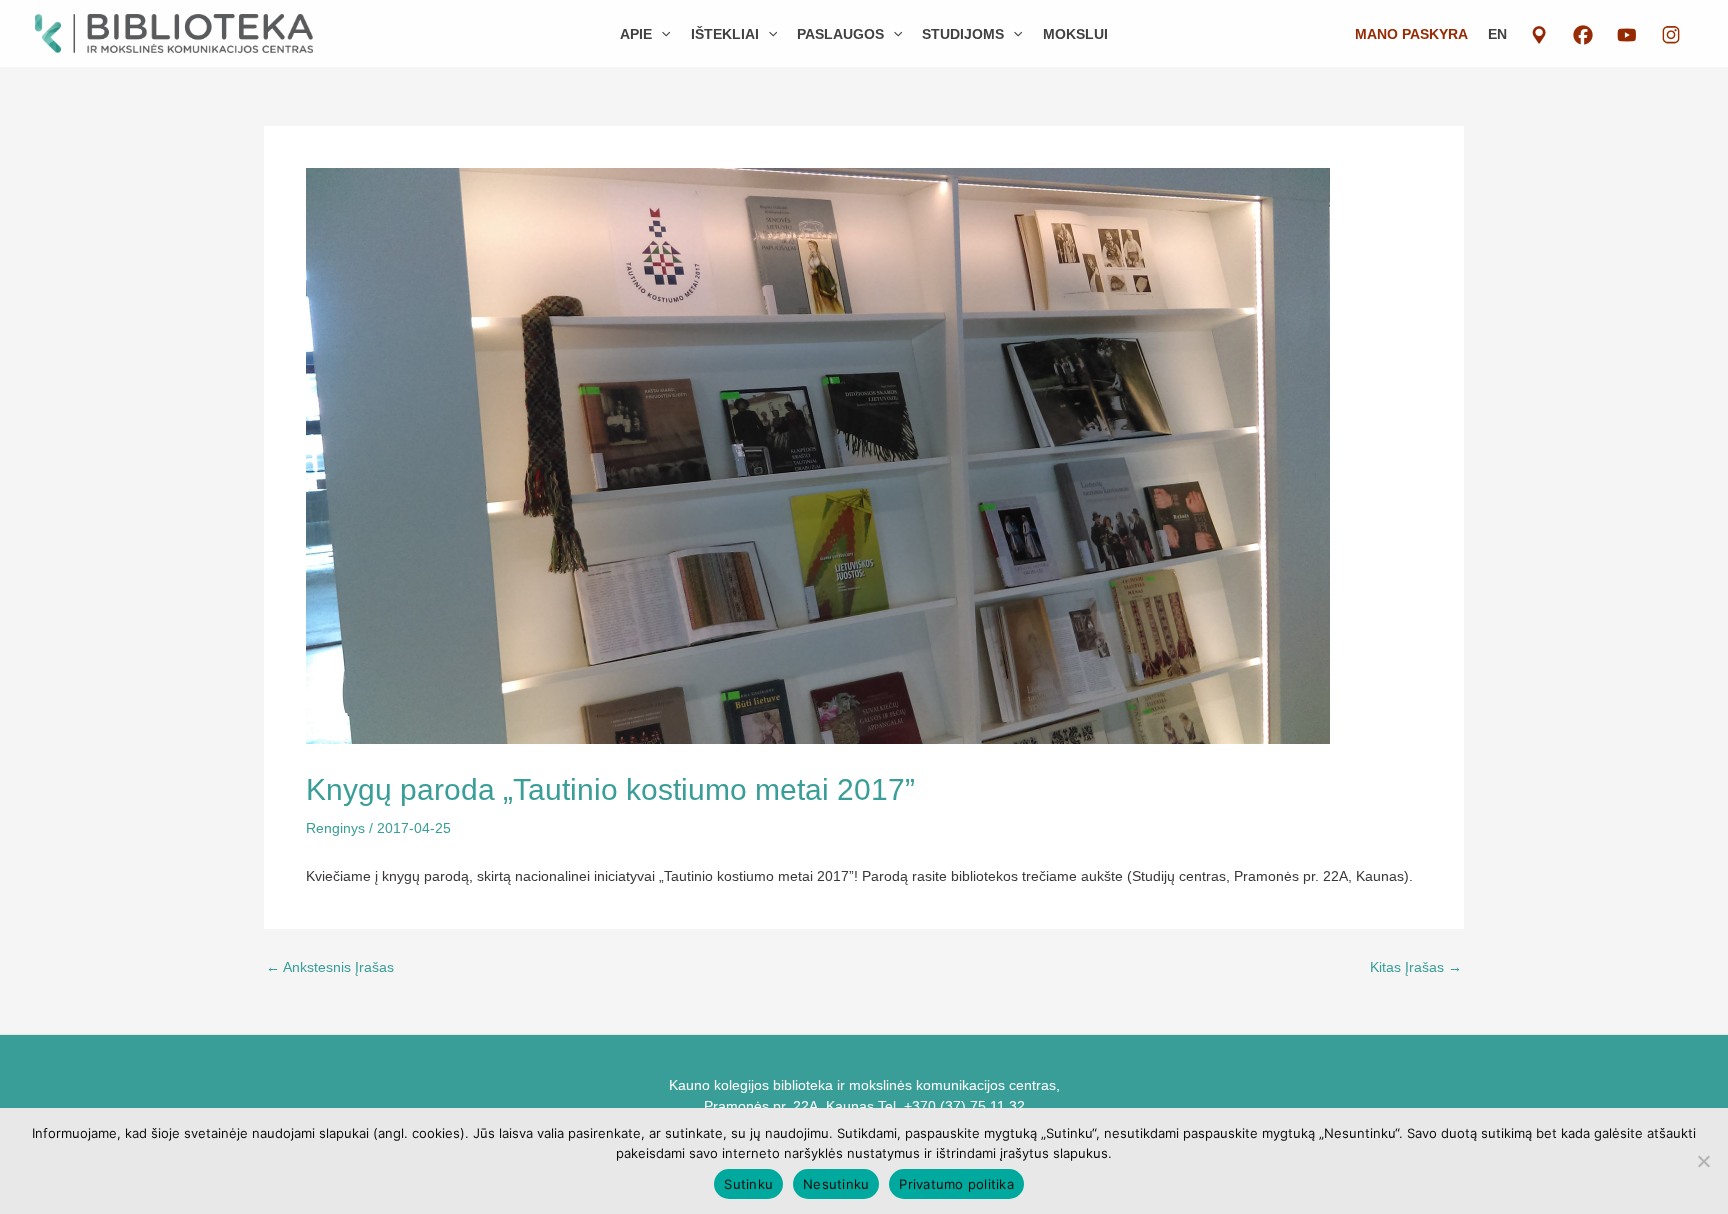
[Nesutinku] (1703, 1161)
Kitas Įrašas (1416, 967)
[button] (661, 34)
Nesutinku (836, 1184)
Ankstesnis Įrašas (330, 967)
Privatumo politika (956, 1184)
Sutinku (748, 1184)
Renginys (335, 828)
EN (1497, 34)
